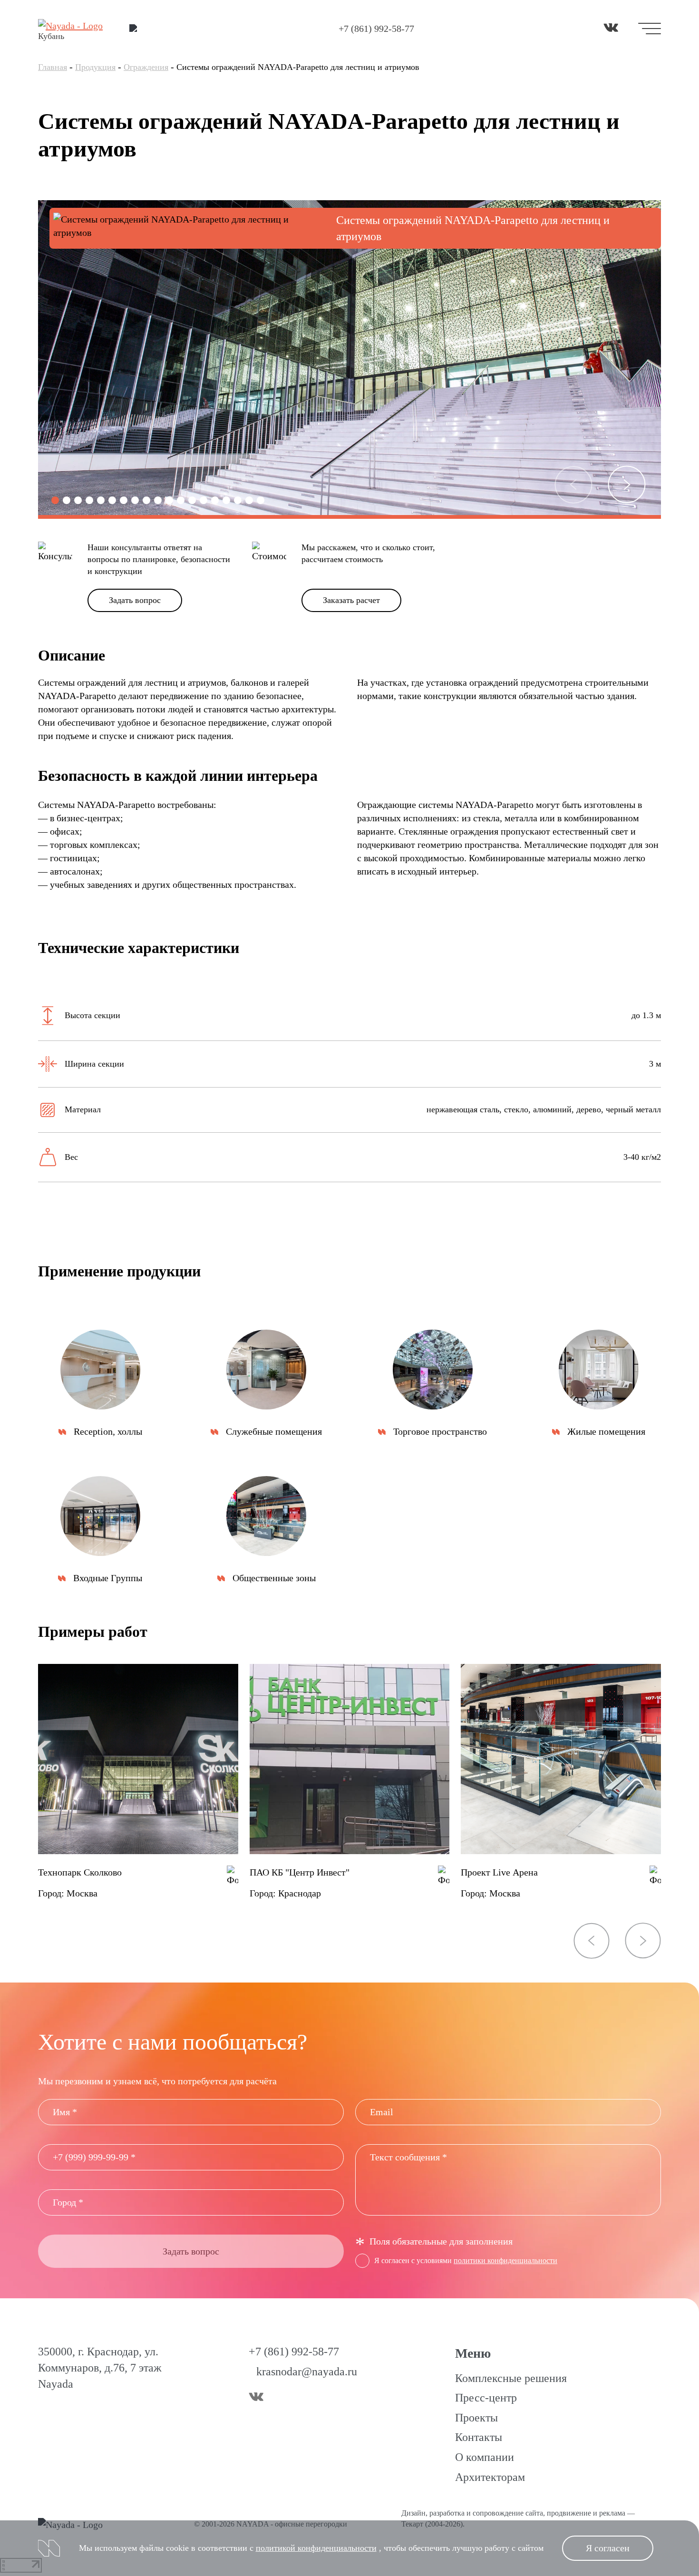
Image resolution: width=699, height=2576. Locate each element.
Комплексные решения (511, 2378)
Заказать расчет (351, 600)
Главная (53, 67)
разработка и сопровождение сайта (486, 2513)
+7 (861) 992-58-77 (376, 29)
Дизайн (413, 2513)
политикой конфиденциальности (316, 2548)
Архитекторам (490, 2477)
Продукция (95, 67)
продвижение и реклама (586, 2513)
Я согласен (608, 2548)
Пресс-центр (486, 2398)
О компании (485, 2457)
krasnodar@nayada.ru (307, 2372)
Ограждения (146, 67)
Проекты (476, 2418)
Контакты (479, 2437)
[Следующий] (627, 485)
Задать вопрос (135, 600)
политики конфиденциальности (505, 2260)
